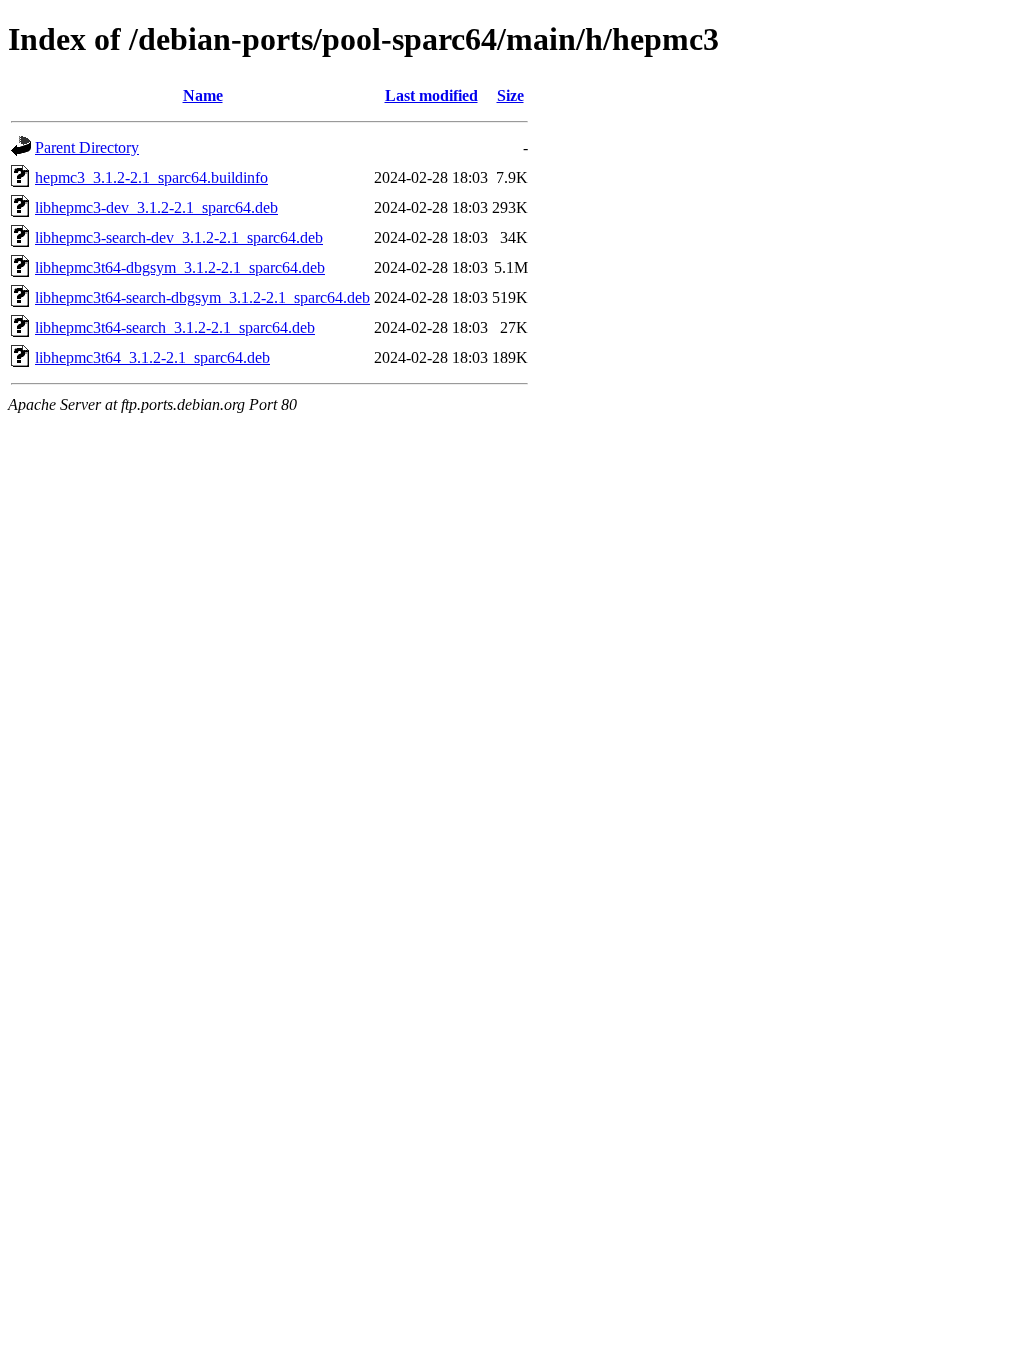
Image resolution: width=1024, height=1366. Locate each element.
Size (510, 95)
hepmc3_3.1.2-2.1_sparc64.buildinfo (151, 177)
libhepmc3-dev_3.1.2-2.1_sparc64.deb (156, 207)
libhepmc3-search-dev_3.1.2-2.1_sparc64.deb (179, 237)
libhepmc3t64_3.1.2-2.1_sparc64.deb (152, 357)
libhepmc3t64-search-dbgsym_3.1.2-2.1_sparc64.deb (202, 297)
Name (203, 95)
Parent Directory (87, 147)
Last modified (431, 95)
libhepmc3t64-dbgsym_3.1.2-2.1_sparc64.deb (180, 267)
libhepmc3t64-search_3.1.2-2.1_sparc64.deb (175, 327)
